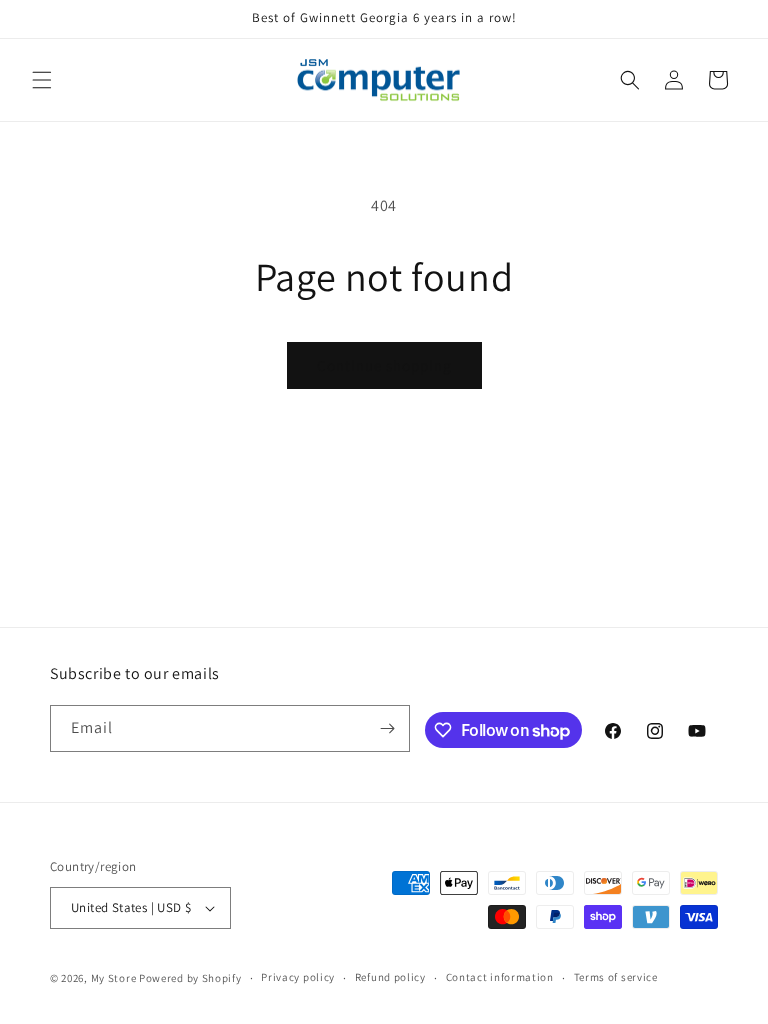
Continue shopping (384, 365)
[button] (42, 80)
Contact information (500, 977)
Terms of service (616, 977)
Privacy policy (298, 977)
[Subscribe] (387, 728)
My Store (114, 978)
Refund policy (390, 977)
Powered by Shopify (190, 978)
